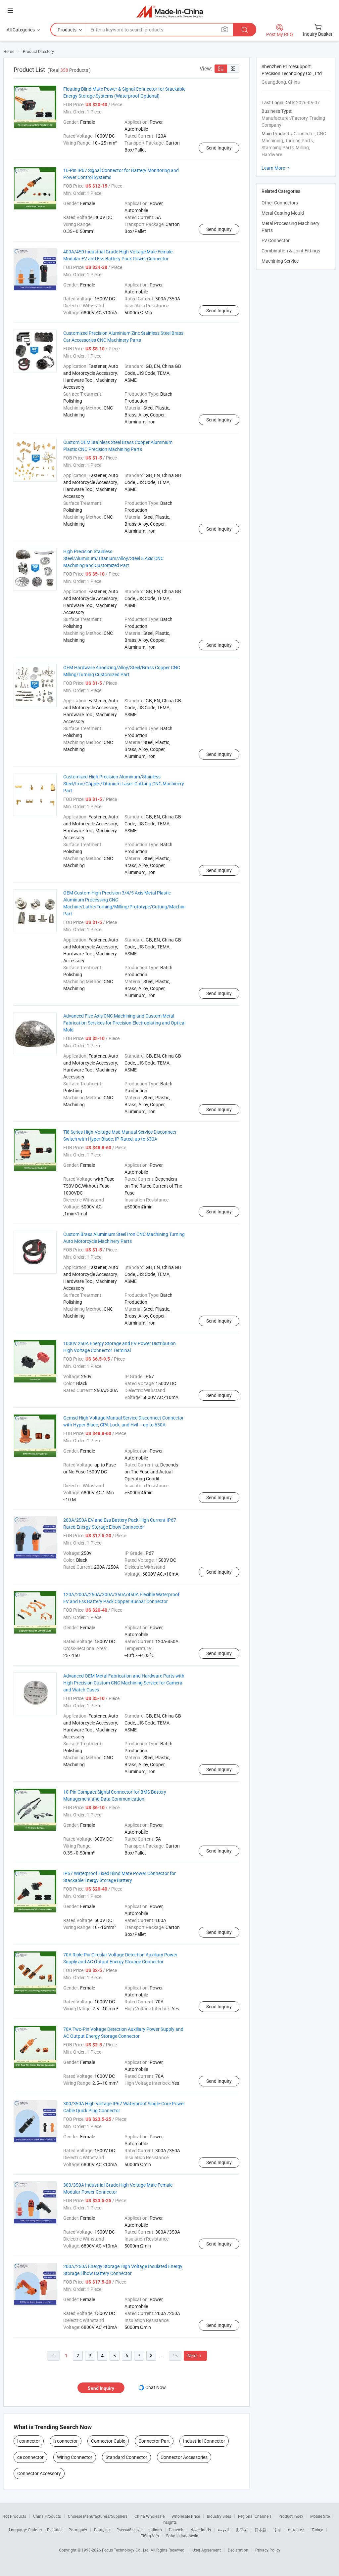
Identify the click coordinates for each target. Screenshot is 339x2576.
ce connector (30, 2457)
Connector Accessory (39, 2473)
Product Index (291, 2516)
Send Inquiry (219, 148)
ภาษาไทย (296, 2530)
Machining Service (280, 261)
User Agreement (207, 2550)
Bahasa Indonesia (182, 2536)
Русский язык (129, 2530)
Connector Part (154, 2441)
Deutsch (176, 2530)
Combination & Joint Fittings (291, 251)
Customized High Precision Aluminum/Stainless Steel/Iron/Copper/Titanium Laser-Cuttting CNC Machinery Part (124, 784)
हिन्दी (277, 2530)
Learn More (276, 168)
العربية (223, 2530)
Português (78, 2530)
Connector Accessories (184, 2457)
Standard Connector (126, 2457)
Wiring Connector (75, 2457)
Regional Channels (255, 2516)
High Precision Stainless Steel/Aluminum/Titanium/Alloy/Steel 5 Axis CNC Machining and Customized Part (113, 558)
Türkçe (317, 2530)
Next (195, 2356)
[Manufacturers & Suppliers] (170, 11)
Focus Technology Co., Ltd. (126, 2550)
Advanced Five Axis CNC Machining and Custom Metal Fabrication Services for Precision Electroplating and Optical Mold (124, 1023)
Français (102, 2530)
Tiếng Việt (150, 2536)
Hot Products (14, 2516)
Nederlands (201, 2530)
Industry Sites (219, 2516)
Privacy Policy (268, 2550)
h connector (66, 2441)
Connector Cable (108, 2441)
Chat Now (156, 2387)
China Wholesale (149, 2516)
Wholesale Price (186, 2516)
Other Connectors (280, 203)
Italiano (155, 2530)
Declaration (238, 2550)
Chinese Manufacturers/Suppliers (98, 2516)
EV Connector (276, 240)
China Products (47, 2516)
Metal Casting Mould (283, 213)
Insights (170, 2522)
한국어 (242, 2530)
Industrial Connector (204, 2441)
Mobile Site (320, 2516)
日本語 (261, 2530)
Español (54, 2530)
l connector (29, 2441)
